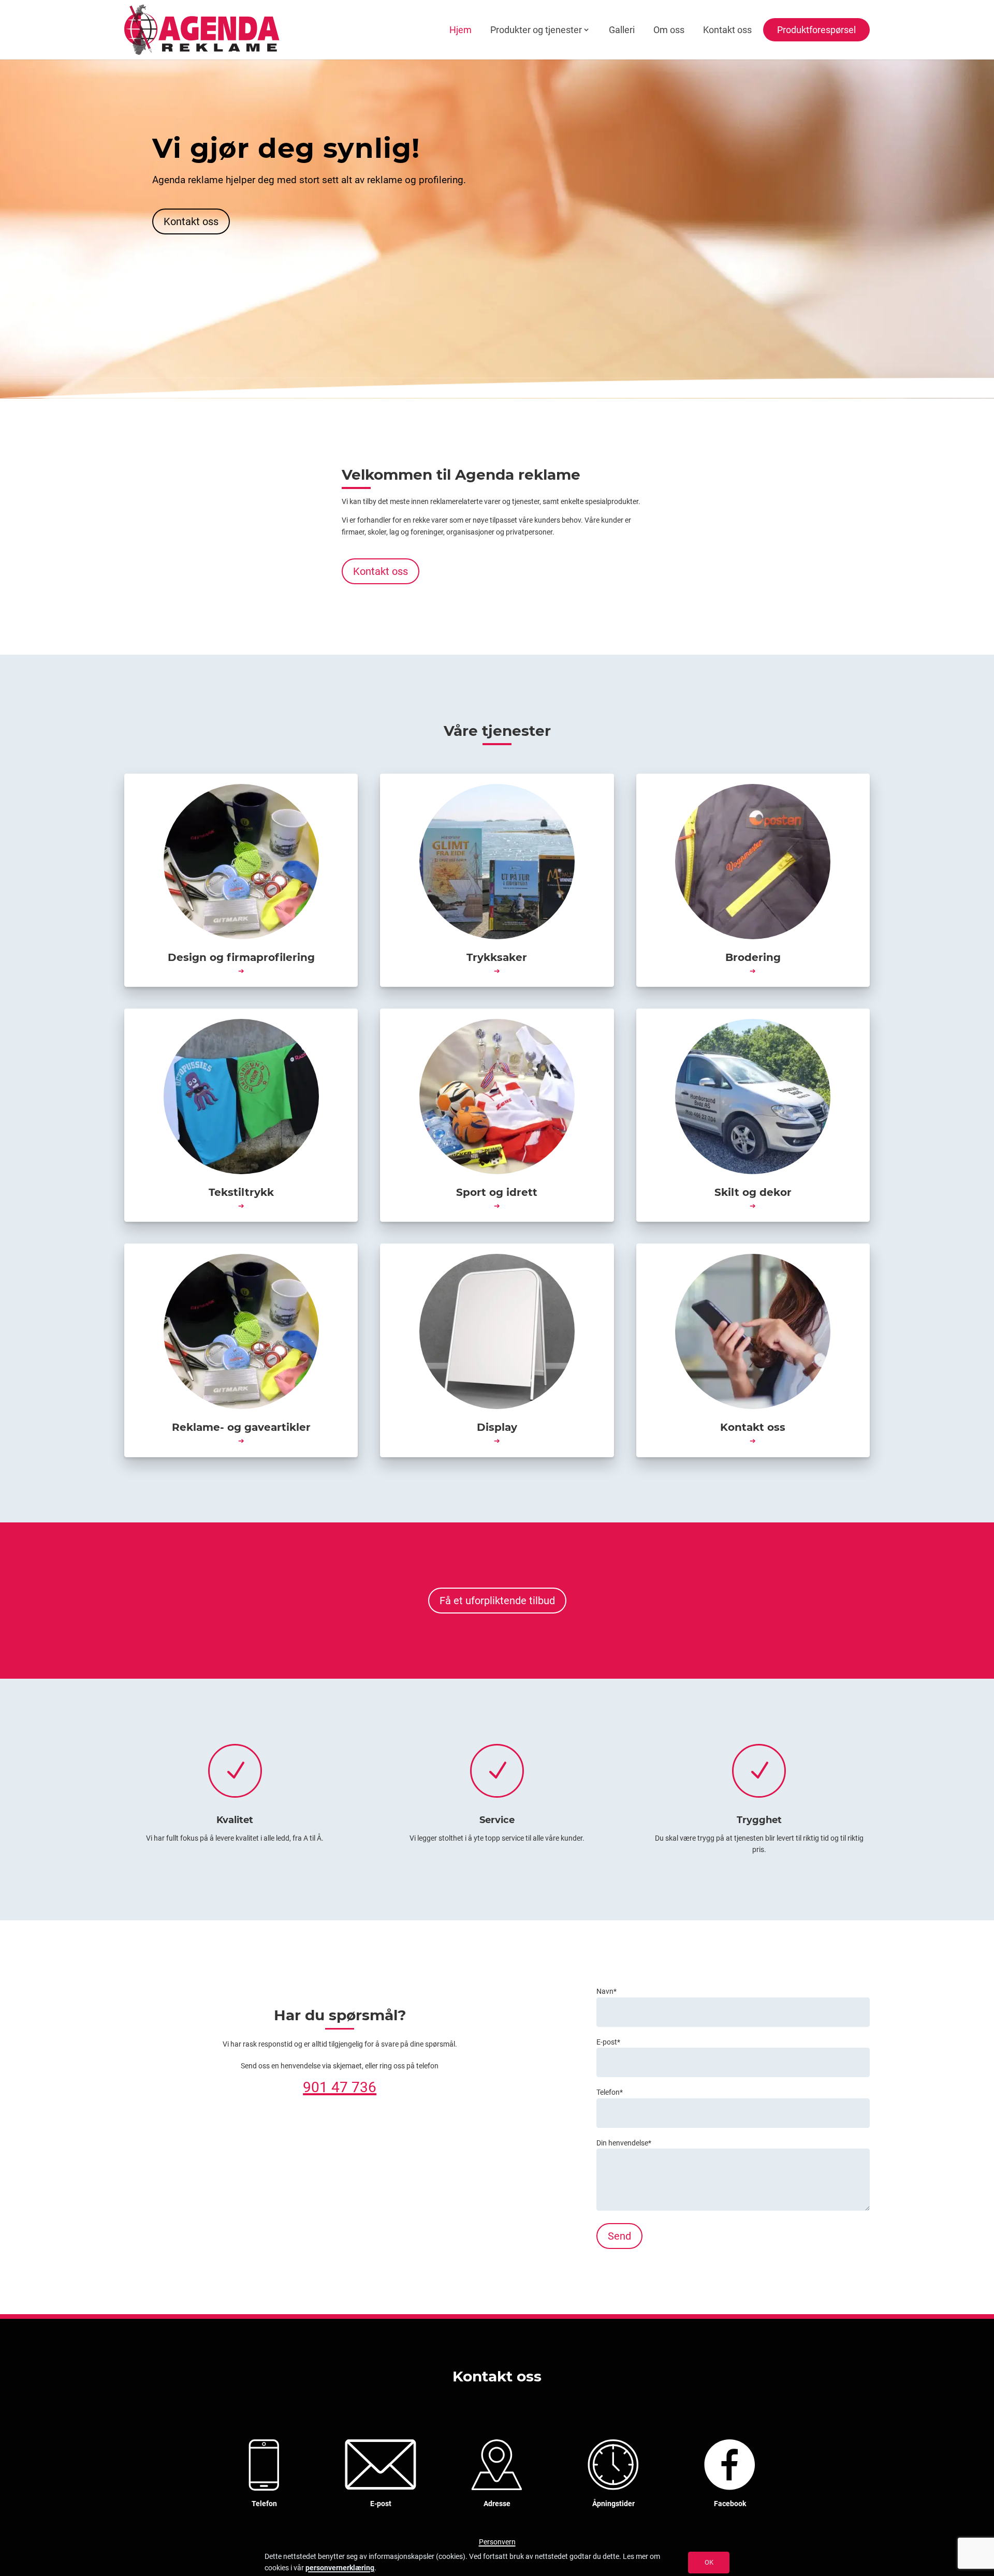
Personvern (497, 2542)
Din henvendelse (624, 2143)
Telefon (610, 2092)
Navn (606, 1991)
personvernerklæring (340, 2568)
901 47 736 (340, 2087)
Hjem (461, 30)
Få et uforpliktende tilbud (497, 1601)
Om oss (669, 30)
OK (709, 2562)
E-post (608, 2042)
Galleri (622, 30)
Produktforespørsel (816, 30)
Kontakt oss (727, 30)
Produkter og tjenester (536, 30)
